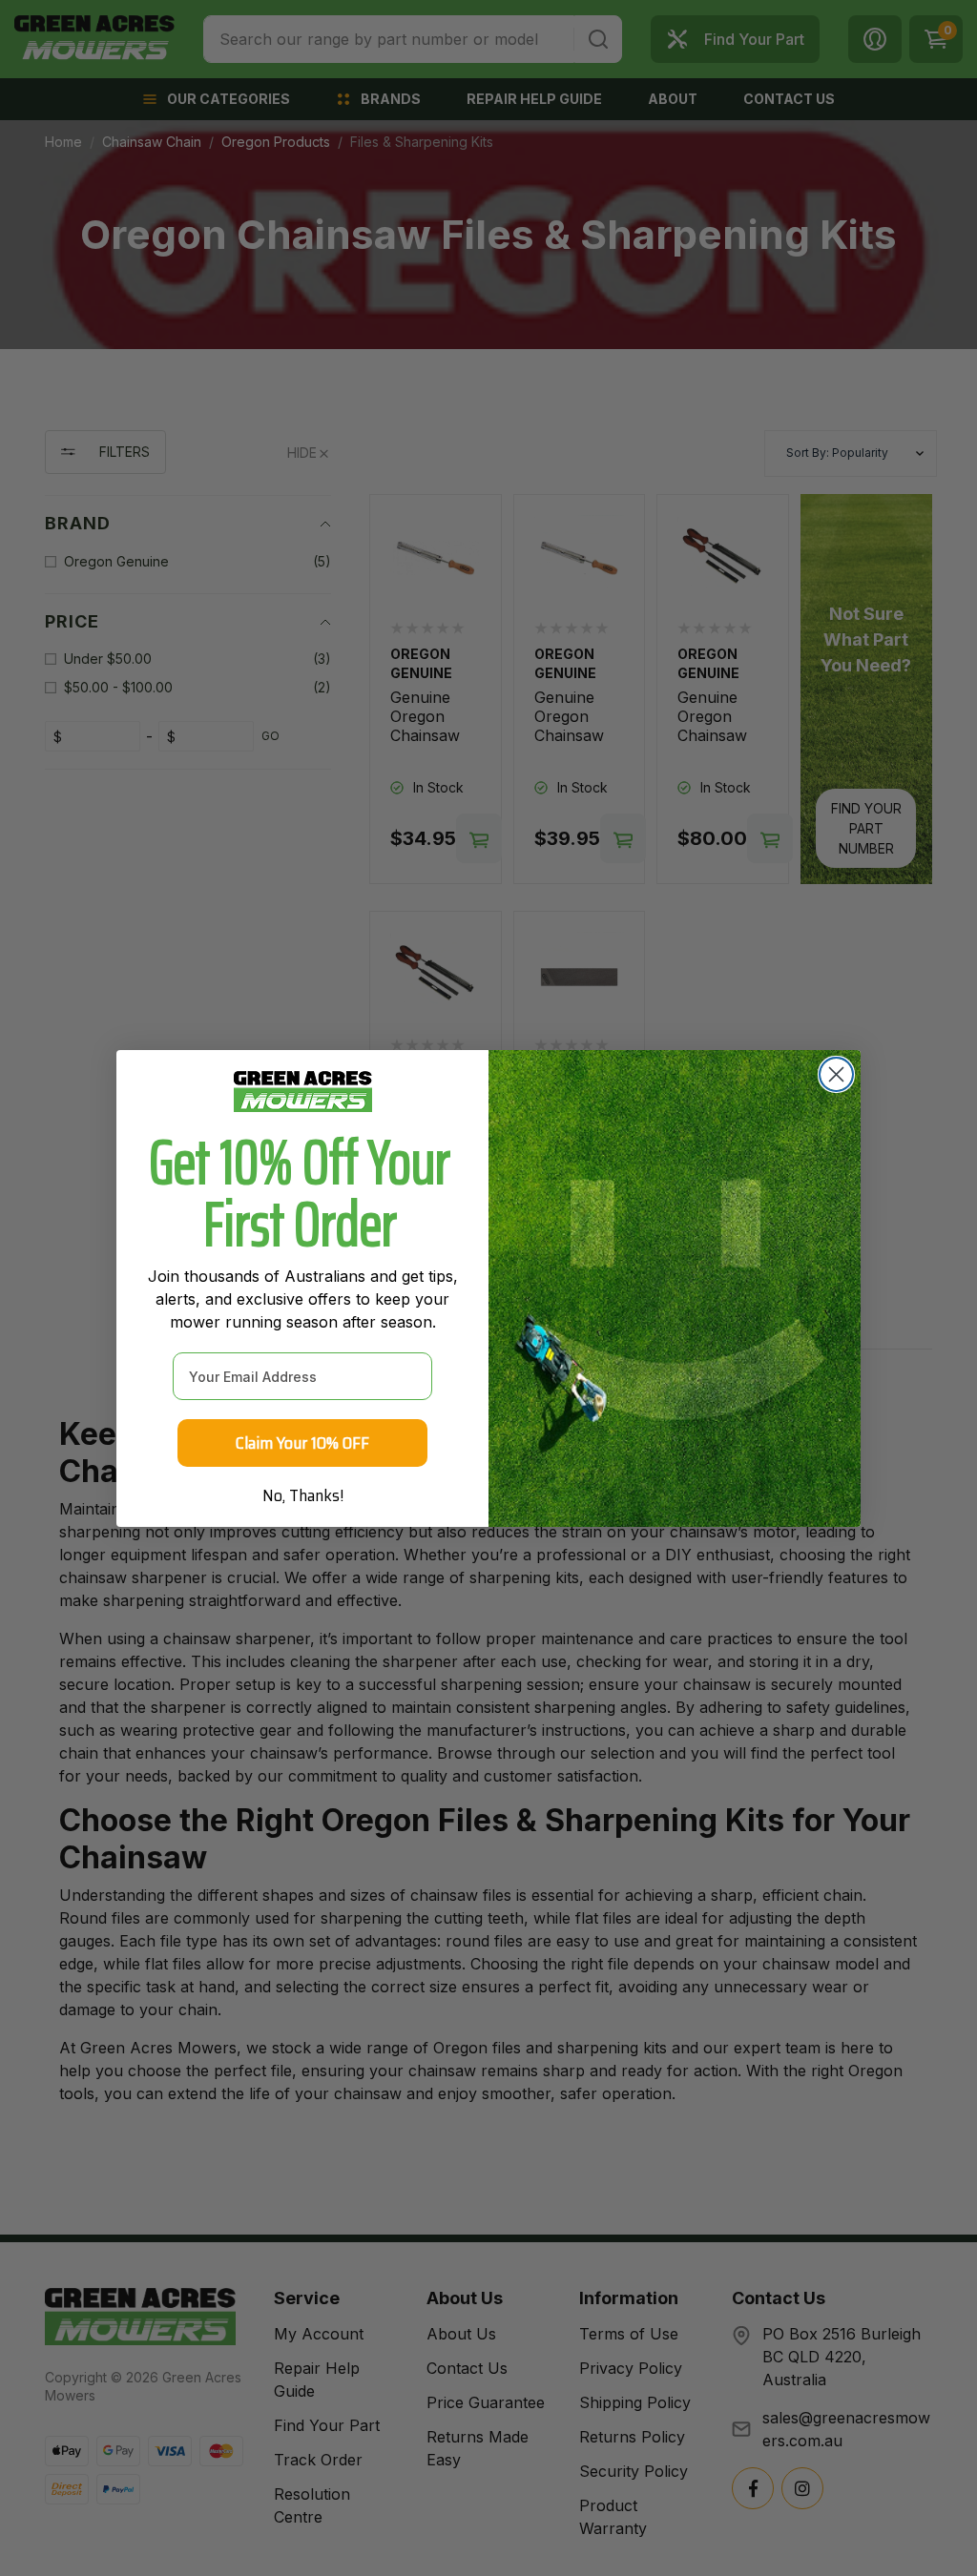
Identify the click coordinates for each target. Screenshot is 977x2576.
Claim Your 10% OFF (302, 1443)
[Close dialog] (836, 1074)
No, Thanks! (303, 1495)
